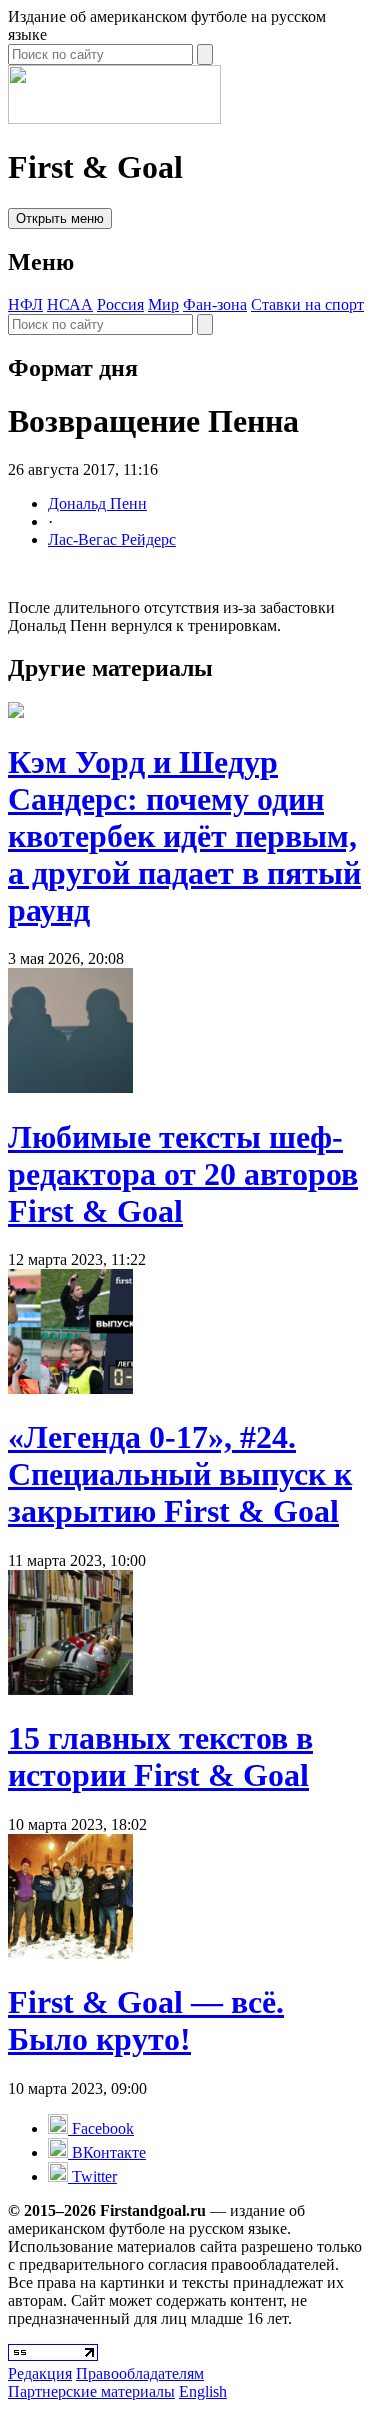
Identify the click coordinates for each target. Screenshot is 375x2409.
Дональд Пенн (97, 503)
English (203, 2391)
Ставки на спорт (307, 304)
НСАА (70, 304)
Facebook (101, 2128)
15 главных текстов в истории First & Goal (160, 1756)
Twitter (92, 2176)
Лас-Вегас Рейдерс (112, 539)
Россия (120, 304)
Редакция (40, 2373)
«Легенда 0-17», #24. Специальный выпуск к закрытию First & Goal (180, 1474)
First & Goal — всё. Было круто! (146, 2020)
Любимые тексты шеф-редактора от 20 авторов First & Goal (183, 1174)
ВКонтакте (107, 2152)
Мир (163, 304)
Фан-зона (215, 304)
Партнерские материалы (91, 2391)
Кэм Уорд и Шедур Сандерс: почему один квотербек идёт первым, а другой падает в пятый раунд (184, 836)
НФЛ (25, 304)
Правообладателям (140, 2373)
